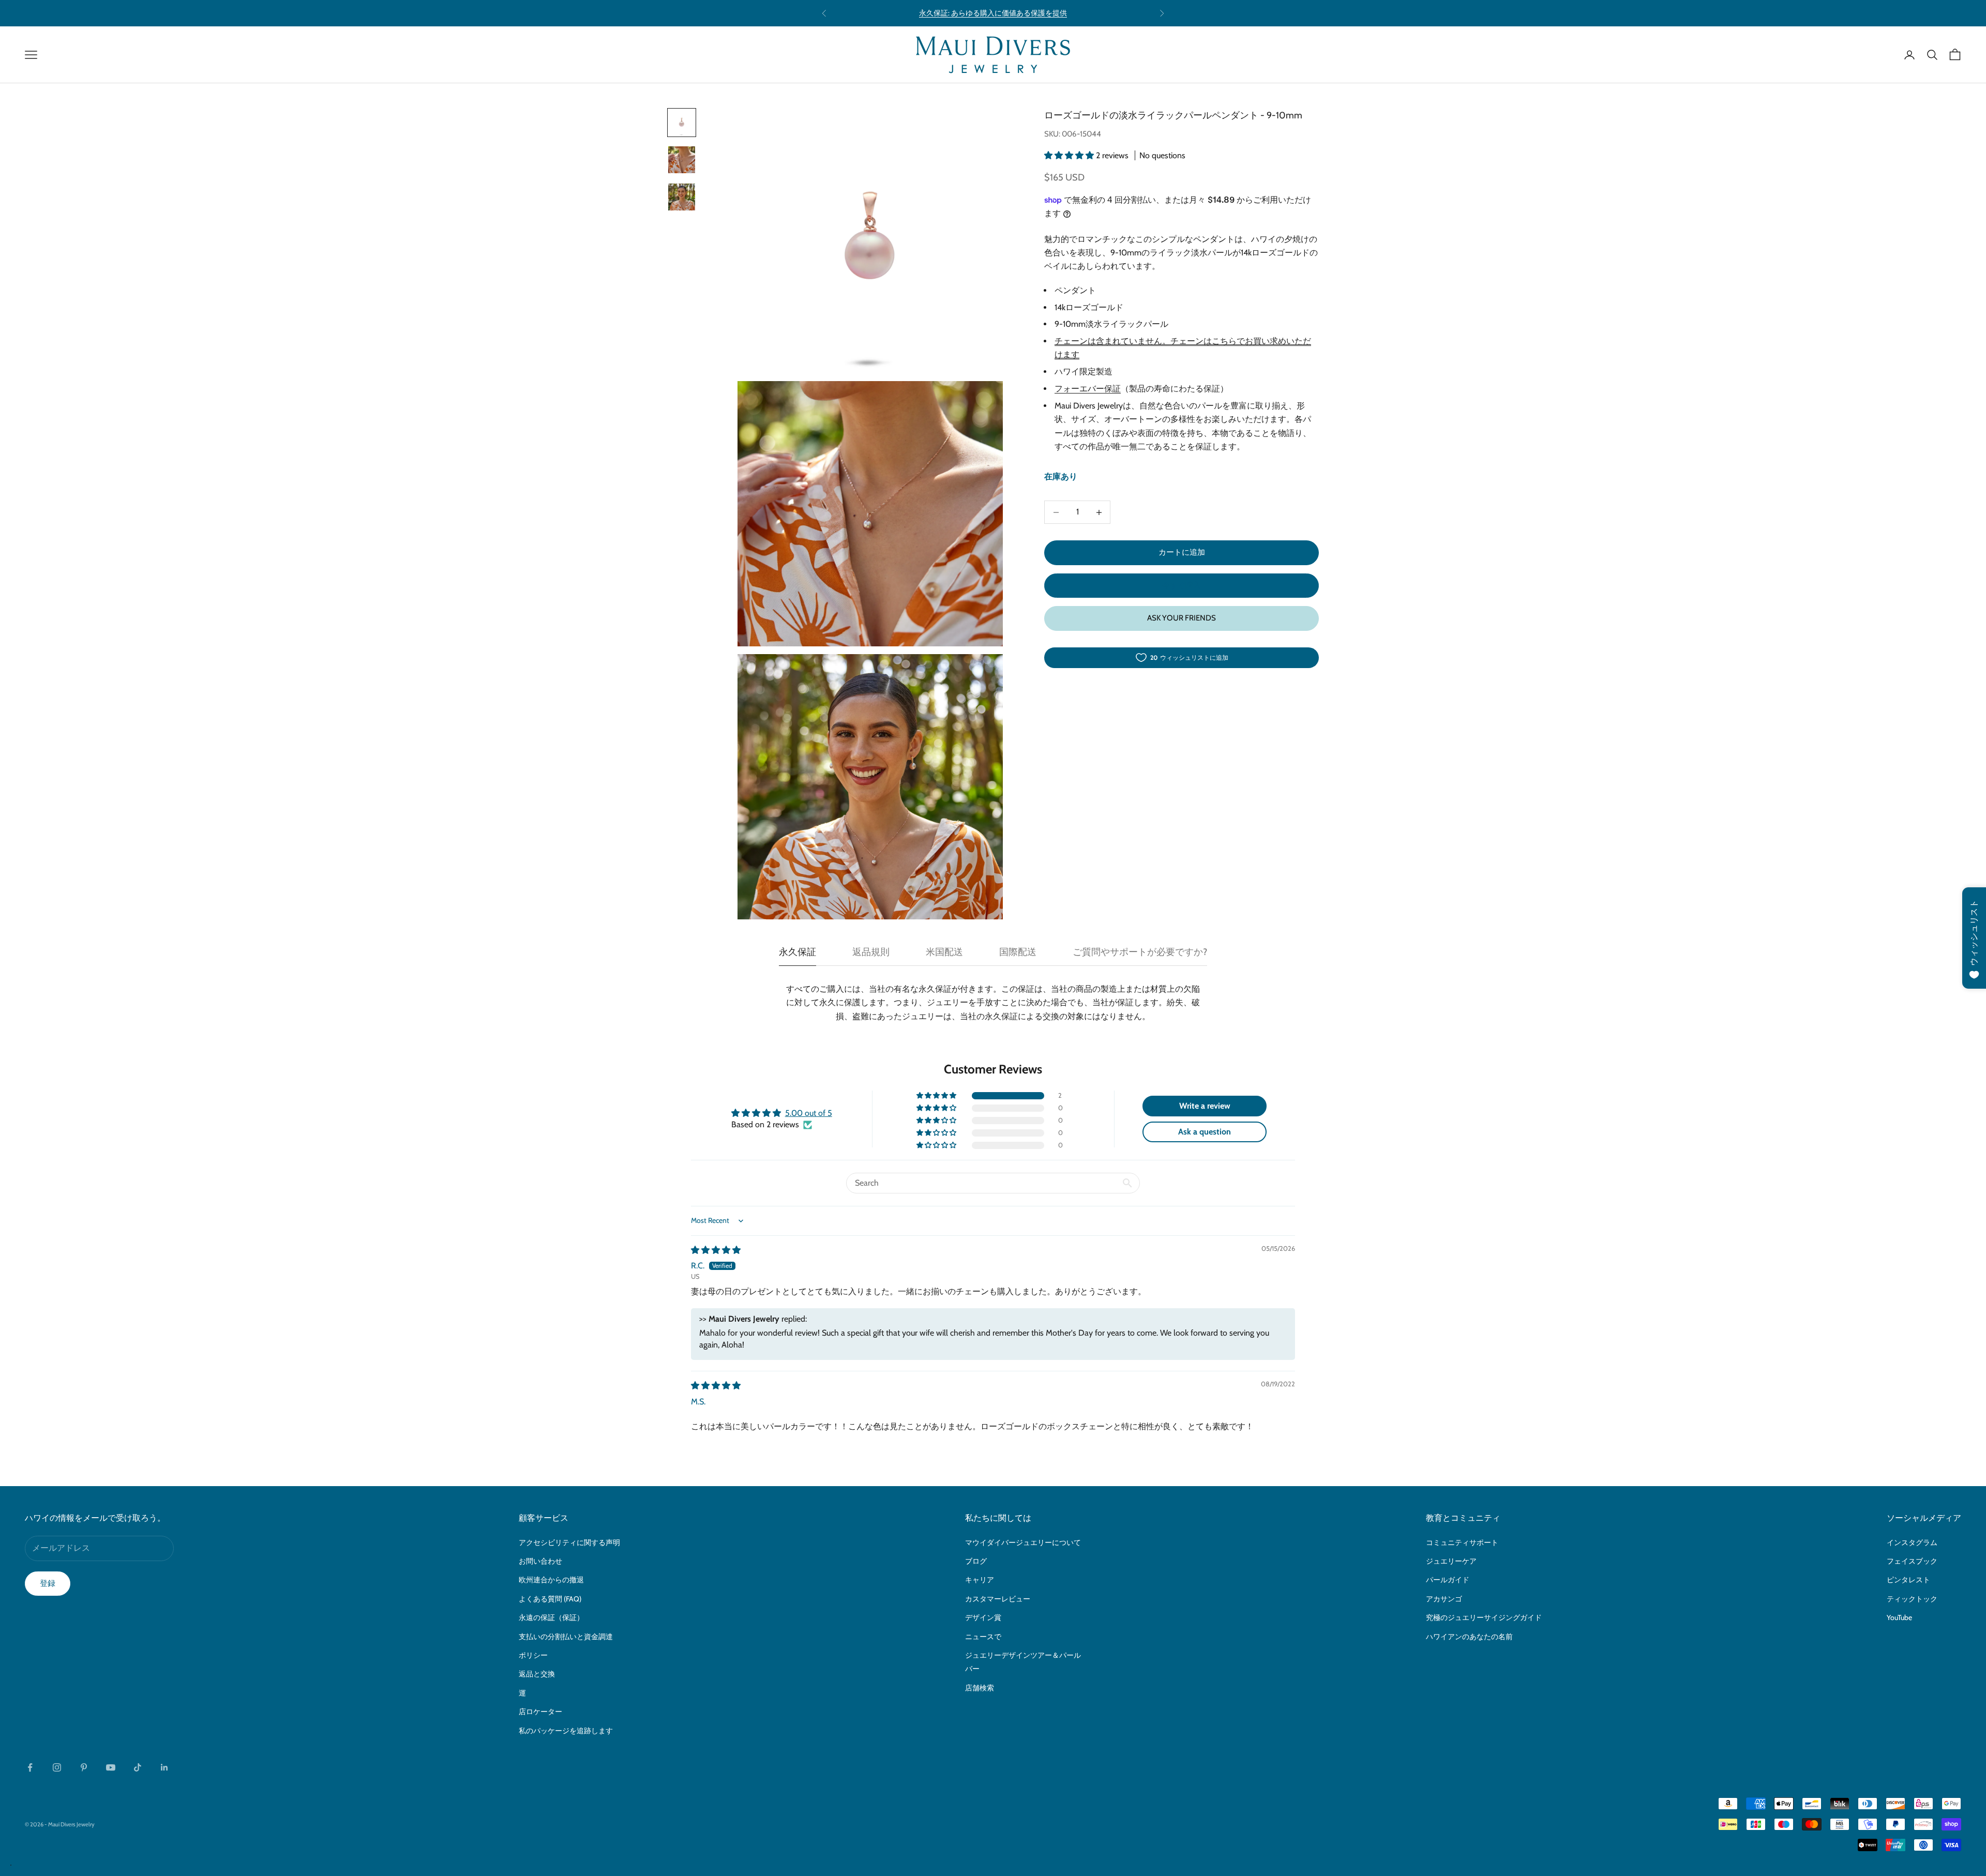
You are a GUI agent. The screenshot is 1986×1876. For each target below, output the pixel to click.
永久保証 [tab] (798, 952)
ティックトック (1912, 1599)
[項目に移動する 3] (682, 197)
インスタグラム (1912, 1542)
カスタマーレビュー (998, 1599)
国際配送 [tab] (1018, 952)
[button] (1070, 155)
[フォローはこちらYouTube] (111, 1767)
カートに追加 (1182, 553)
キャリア (980, 1580)
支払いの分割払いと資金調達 (566, 1637)
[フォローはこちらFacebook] (30, 1767)
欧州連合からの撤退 (551, 1580)
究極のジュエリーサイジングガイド (1484, 1617)
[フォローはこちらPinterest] (84, 1767)
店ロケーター (540, 1712)
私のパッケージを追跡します (566, 1731)
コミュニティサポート (1462, 1542)
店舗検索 (980, 1688)
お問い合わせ (540, 1561)
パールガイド (1448, 1580)
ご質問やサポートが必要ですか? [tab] (1140, 952)
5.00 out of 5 (809, 1113)
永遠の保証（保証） (551, 1617)
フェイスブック (1912, 1561)
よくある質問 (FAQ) (550, 1599)
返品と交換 (537, 1674)
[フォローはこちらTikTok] (138, 1767)
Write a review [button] (1205, 1106)
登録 (48, 1583)
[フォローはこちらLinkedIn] (164, 1767)
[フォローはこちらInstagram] (57, 1767)
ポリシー (533, 1655)
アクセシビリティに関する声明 (569, 1542)
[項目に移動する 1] (682, 123)
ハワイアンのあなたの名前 (1469, 1637)
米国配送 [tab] (944, 952)
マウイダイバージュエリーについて (1023, 1542)
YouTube (1899, 1617)
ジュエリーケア (1451, 1561)
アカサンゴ (1444, 1599)
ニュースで (983, 1637)
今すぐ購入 (1182, 585)
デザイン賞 (983, 1617)
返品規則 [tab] (871, 952)
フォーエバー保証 (1088, 389)
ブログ (976, 1561)
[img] (716, 1250)
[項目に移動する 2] (682, 160)
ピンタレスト (1908, 1580)
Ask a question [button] (1205, 1132)
